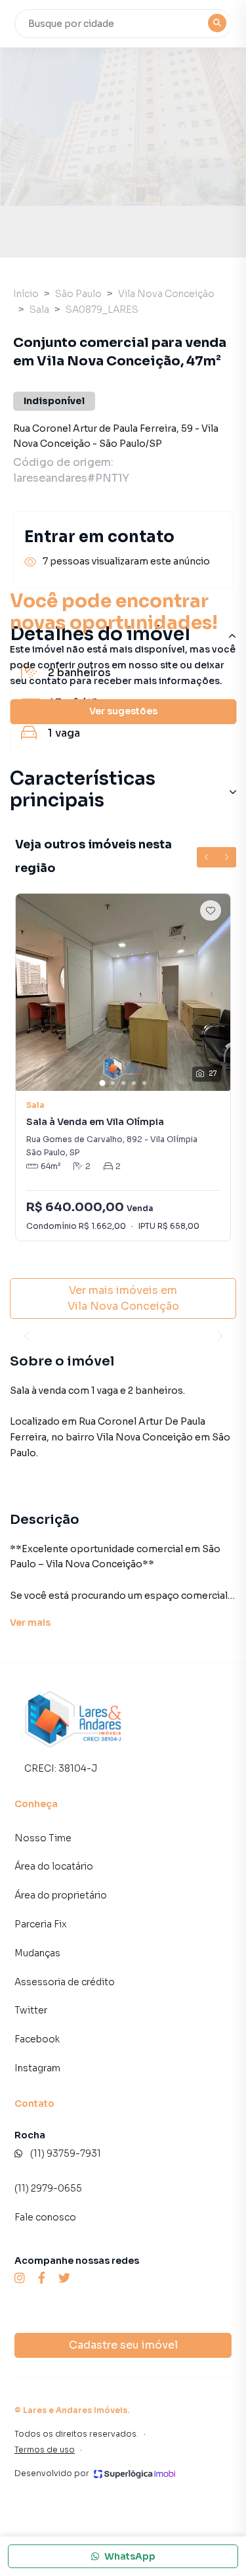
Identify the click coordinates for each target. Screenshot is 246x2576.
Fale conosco (45, 2217)
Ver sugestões (123, 711)
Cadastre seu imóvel (123, 2345)
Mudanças (37, 1953)
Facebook (37, 2039)
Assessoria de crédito (65, 1982)
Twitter (31, 2010)
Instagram (37, 2068)
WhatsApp (130, 2556)
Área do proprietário (61, 1895)
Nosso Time (43, 1838)
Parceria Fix (41, 1924)
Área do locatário (54, 1866)
